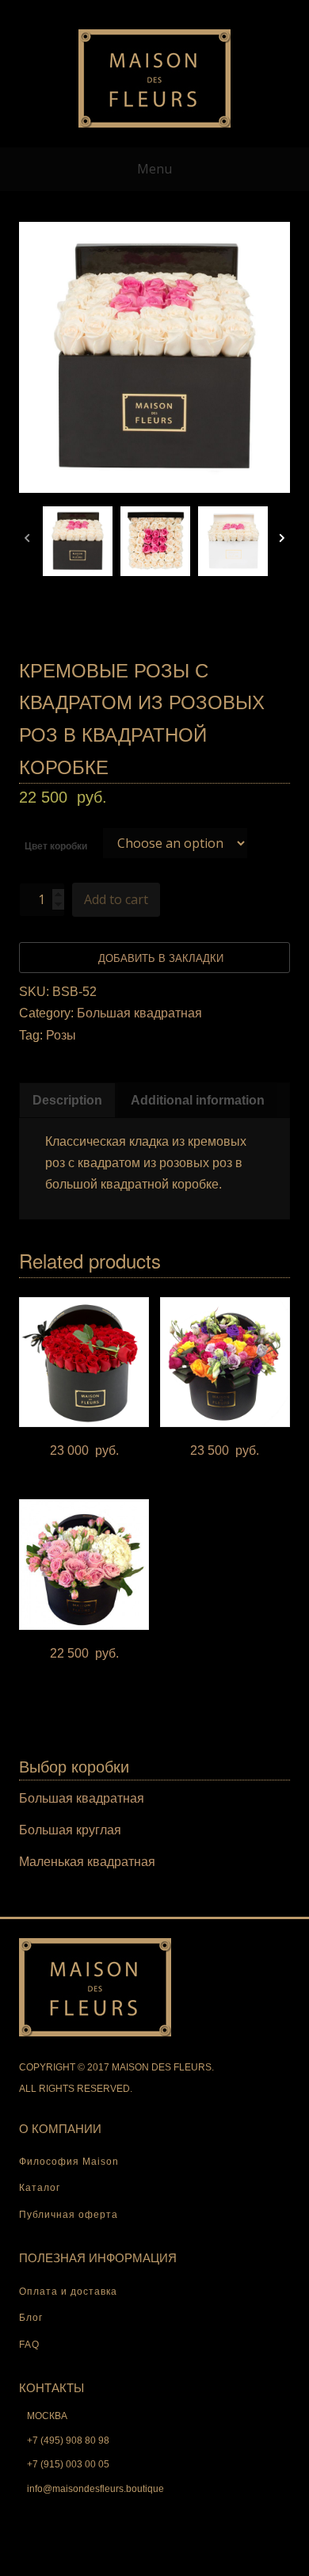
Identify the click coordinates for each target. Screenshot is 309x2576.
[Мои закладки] (129, 11)
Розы (61, 1035)
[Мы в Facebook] (180, 11)
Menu (154, 169)
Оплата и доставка (68, 2292)
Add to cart (116, 899)
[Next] (282, 541)
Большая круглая (70, 1830)
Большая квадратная (139, 1013)
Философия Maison (69, 2162)
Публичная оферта (69, 2215)
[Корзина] (154, 11)
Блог (31, 2318)
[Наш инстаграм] (205, 11)
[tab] (67, 1100)
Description (67, 1100)
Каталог (40, 2188)
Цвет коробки (56, 846)
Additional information (198, 1100)
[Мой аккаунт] (104, 11)
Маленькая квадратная (87, 1862)
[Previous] (27, 541)
